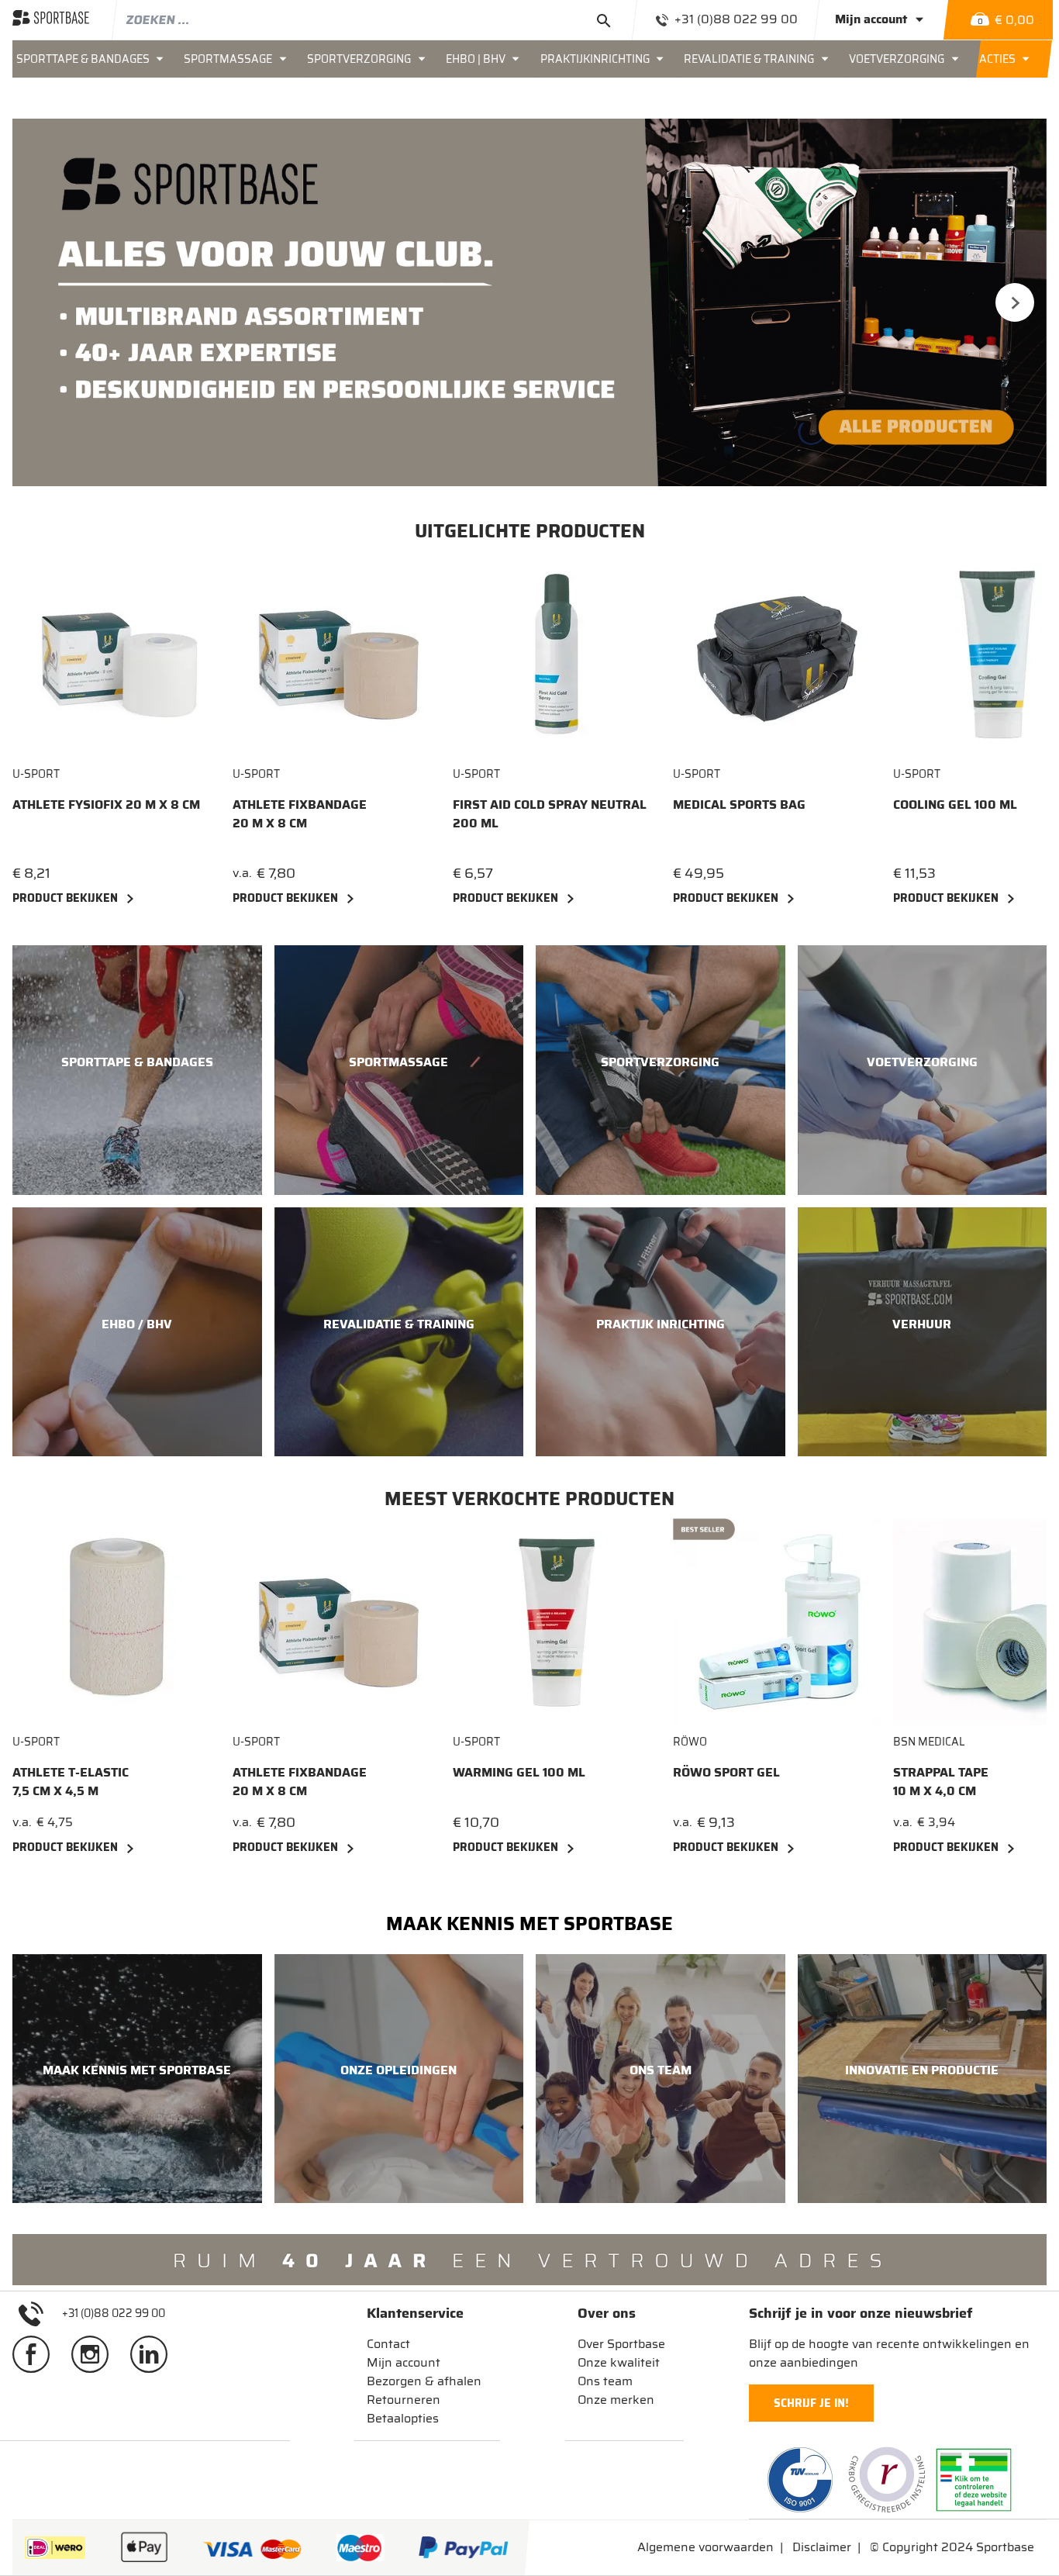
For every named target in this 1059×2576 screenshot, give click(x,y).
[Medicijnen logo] (974, 2480)
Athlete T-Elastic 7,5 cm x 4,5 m (71, 1782)
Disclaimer (822, 2547)
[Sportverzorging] (661, 1070)
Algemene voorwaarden (705, 2547)
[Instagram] (96, 2353)
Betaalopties (403, 2418)
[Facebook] (37, 2353)
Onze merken (616, 2400)
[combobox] (374, 19)
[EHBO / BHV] (137, 1332)
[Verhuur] (923, 1332)
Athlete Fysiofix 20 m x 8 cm (106, 805)
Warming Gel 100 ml (519, 1773)
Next (1015, 302)
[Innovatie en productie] (923, 2079)
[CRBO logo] (887, 2480)
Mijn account (404, 2362)
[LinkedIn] (155, 2353)
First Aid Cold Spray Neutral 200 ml (550, 814)
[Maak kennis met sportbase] (137, 2079)
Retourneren (404, 2400)
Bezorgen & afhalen (424, 2381)
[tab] (424, 2313)
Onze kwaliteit (619, 2362)
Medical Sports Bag (739, 805)
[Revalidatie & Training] (399, 1332)
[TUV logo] (800, 2480)
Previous (44, 302)
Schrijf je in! (811, 2403)
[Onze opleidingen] (399, 2079)
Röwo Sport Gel (726, 1773)
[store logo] (51, 19)
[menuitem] (97, 59)
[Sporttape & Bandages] (137, 1070)
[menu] (529, 59)
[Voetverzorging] (923, 1070)
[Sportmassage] (399, 1070)
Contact (388, 2344)
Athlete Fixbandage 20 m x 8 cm (300, 814)
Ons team (605, 2381)
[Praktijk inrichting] (661, 1332)
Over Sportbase (621, 2344)
